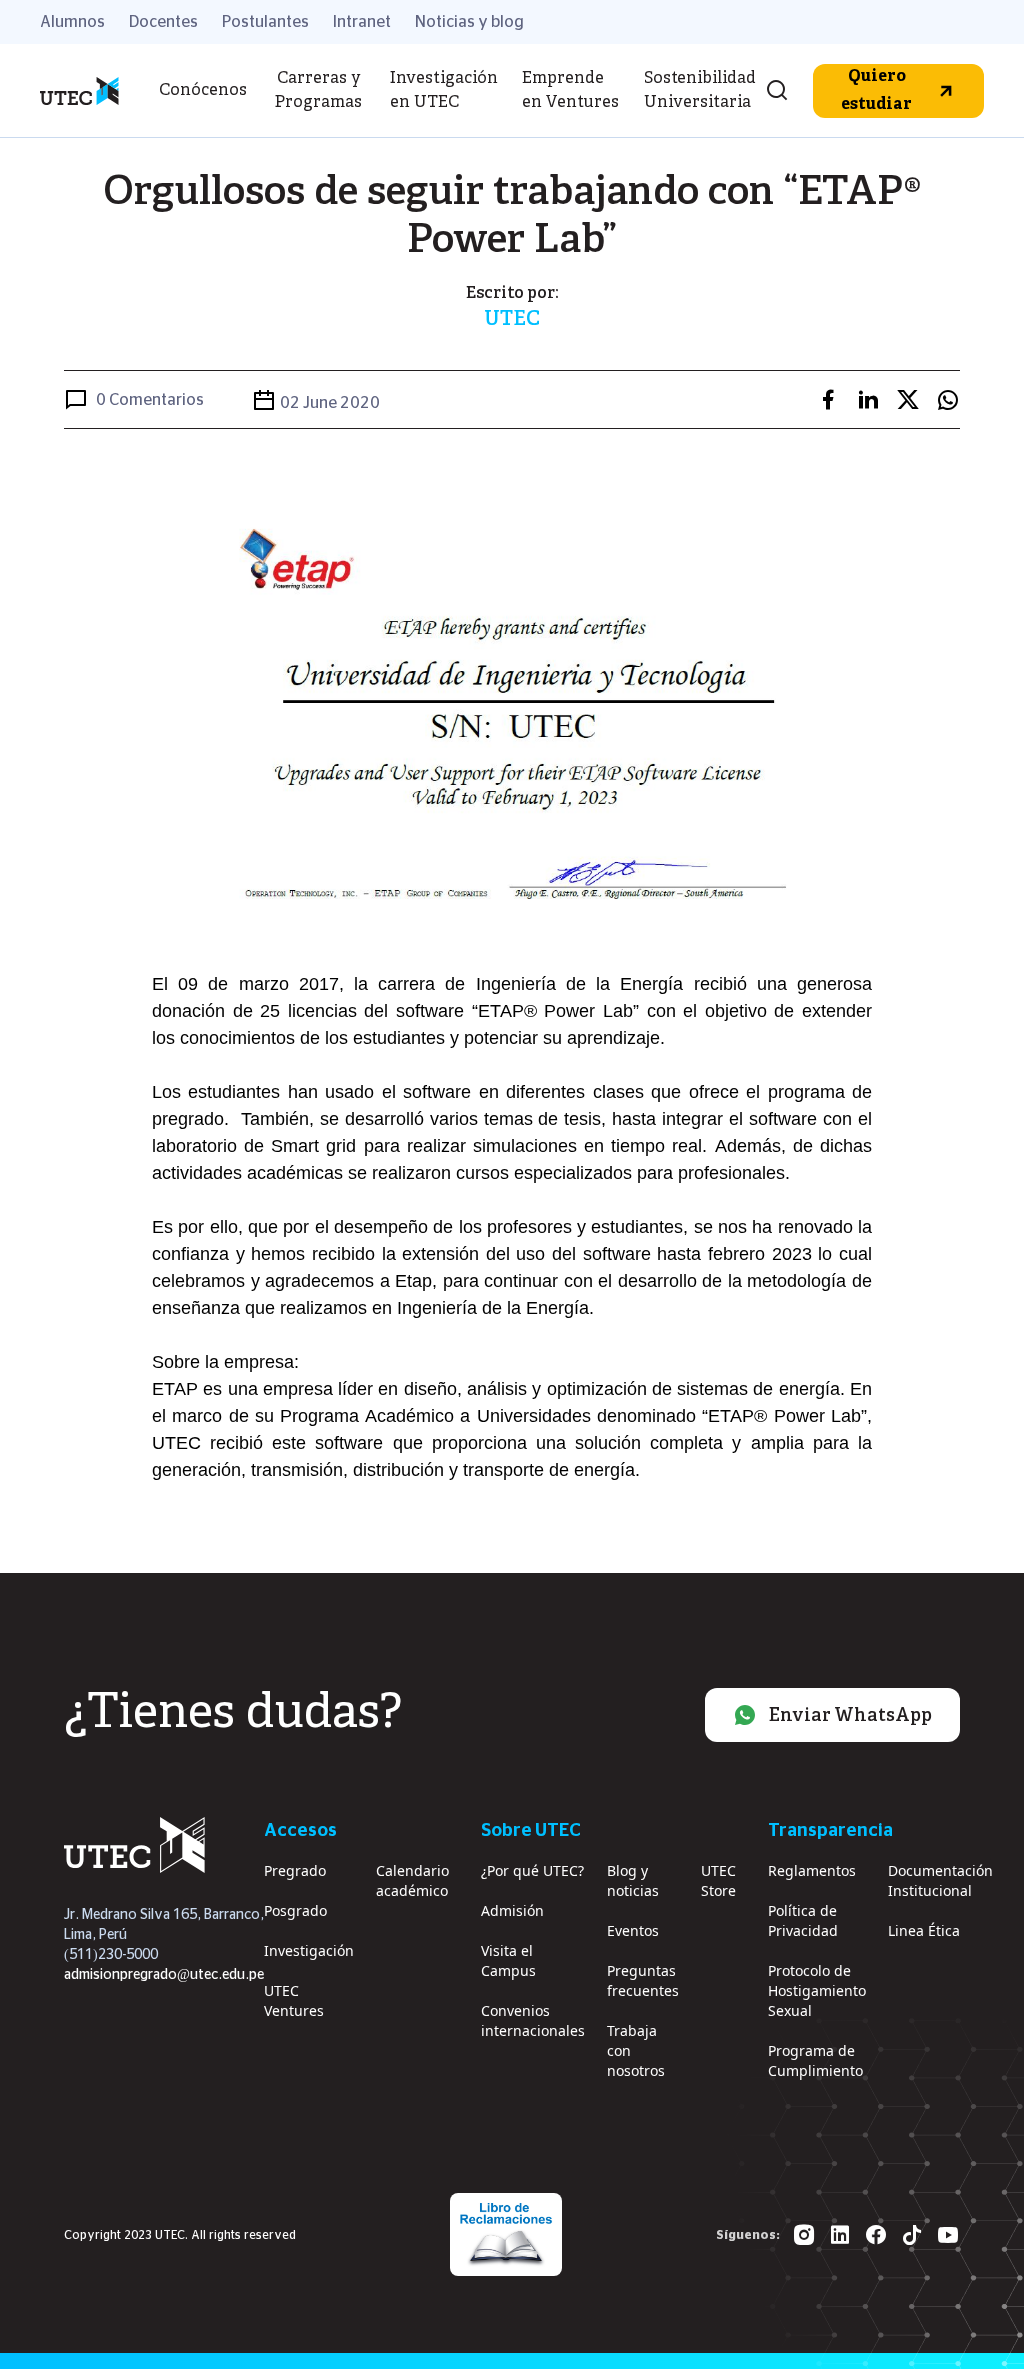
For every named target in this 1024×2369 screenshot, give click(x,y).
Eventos (633, 1930)
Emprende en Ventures (570, 91)
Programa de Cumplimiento (815, 2060)
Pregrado (295, 1870)
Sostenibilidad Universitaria (700, 91)
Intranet (362, 22)
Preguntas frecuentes (643, 1980)
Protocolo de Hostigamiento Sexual (817, 1990)
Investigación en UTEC (444, 91)
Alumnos (72, 22)
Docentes (163, 22)
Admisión (512, 1910)
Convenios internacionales (533, 2020)
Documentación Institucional (940, 1880)
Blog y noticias (633, 1880)
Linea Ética (924, 1930)
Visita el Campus (508, 1960)
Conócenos (203, 91)
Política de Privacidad (803, 1920)
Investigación (309, 1950)
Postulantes (265, 22)
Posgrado (295, 1910)
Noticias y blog (469, 22)
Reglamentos (812, 1870)
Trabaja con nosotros (636, 2050)
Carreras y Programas (318, 91)
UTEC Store (718, 1880)
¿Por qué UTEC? (532, 1870)
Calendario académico (412, 1880)
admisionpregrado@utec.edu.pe (164, 1975)
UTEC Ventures (294, 2000)
